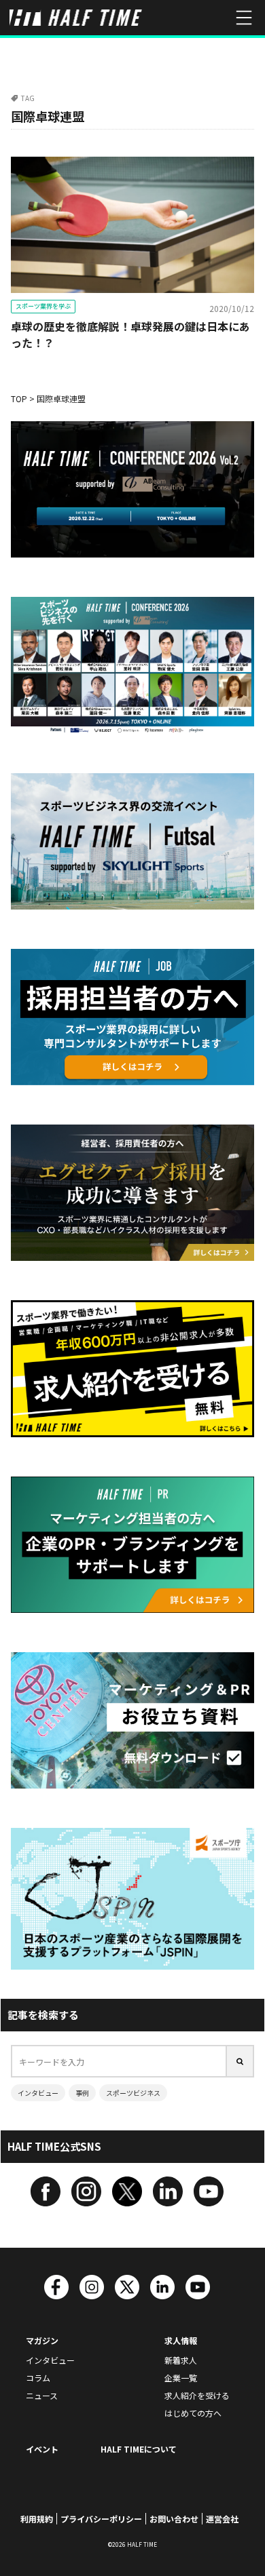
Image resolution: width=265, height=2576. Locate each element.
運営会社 (222, 2519)
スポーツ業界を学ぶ (43, 306)
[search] (241, 2061)
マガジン (42, 2340)
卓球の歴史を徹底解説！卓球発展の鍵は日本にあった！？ (130, 334)
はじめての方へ (193, 2413)
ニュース (42, 2395)
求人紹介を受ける (197, 2395)
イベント (42, 2449)
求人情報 (181, 2340)
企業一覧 (181, 2378)
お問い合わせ (174, 2519)
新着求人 (181, 2360)
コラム (38, 2378)
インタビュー (38, 2093)
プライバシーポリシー (101, 2519)
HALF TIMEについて (139, 2449)
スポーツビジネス (133, 2093)
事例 (82, 2093)
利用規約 (37, 2519)
